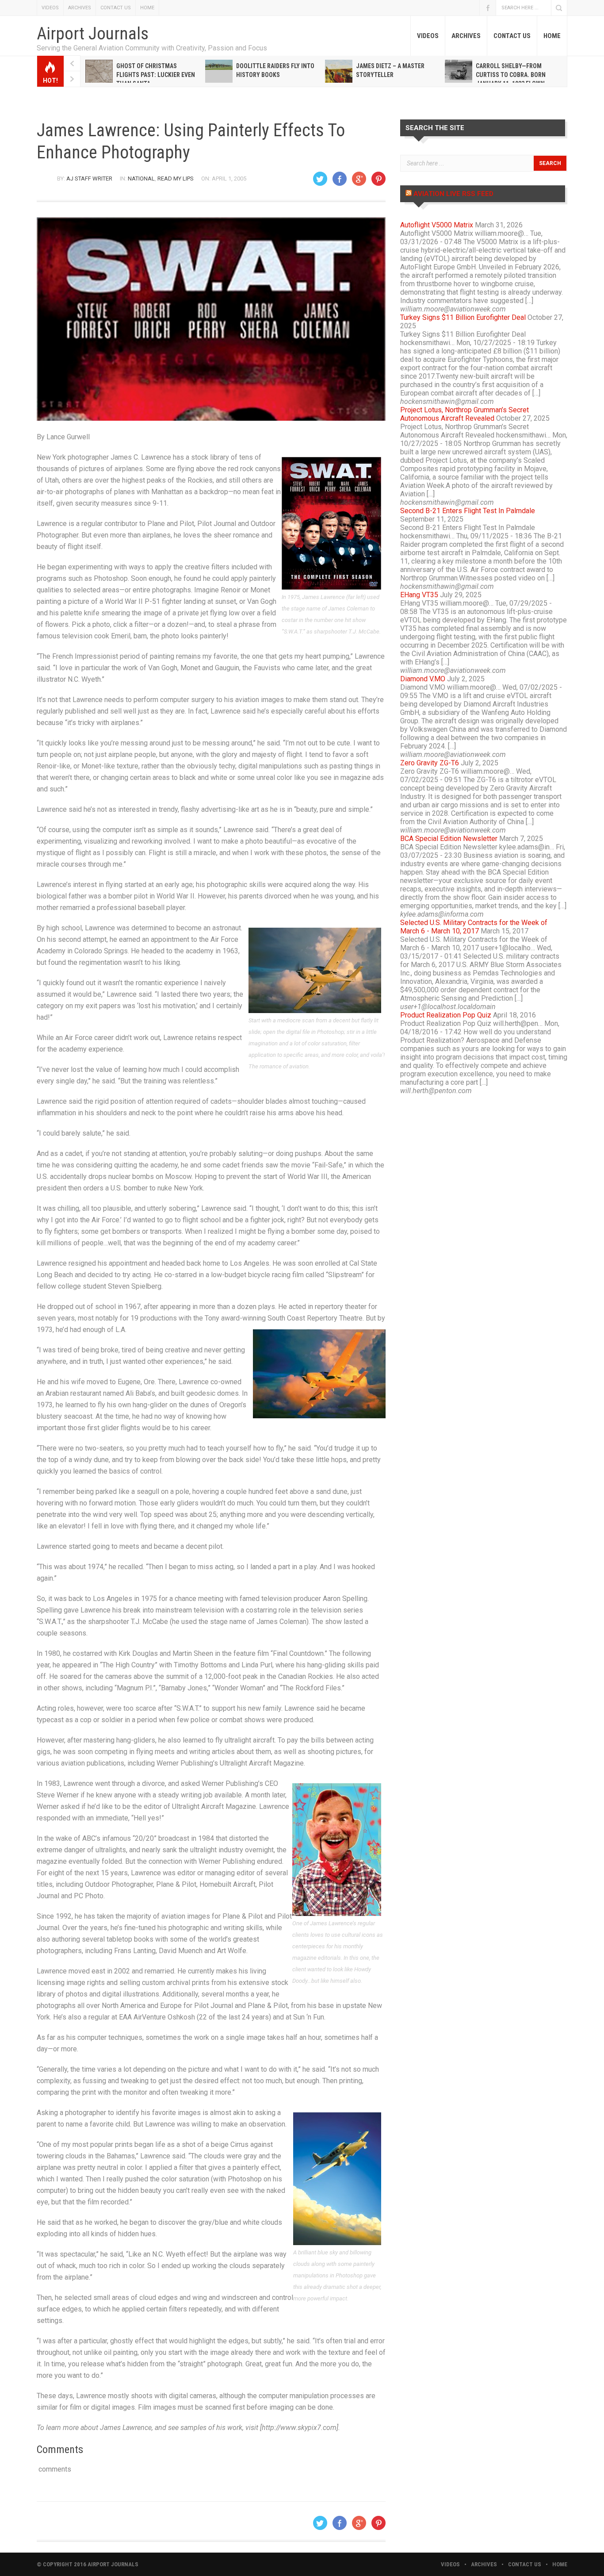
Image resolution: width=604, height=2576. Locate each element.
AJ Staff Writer (89, 179)
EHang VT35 (419, 595)
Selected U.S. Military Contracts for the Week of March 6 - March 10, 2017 (474, 927)
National (141, 179)
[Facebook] (340, 179)
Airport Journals (93, 34)
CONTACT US (116, 8)
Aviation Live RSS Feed (453, 194)
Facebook (488, 8)
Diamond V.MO (423, 679)
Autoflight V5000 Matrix (437, 225)
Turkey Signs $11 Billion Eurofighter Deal (463, 317)
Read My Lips (176, 179)
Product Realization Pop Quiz (446, 1015)
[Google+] (359, 179)
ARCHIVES (80, 8)
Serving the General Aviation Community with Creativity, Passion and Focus (152, 48)
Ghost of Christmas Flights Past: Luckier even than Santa (156, 75)
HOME (147, 8)
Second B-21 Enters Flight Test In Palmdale (468, 511)
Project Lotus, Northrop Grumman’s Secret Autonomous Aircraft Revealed (464, 414)
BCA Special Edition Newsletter (449, 839)
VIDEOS (50, 8)
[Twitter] (320, 179)
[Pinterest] (378, 179)
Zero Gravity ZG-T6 (430, 763)
